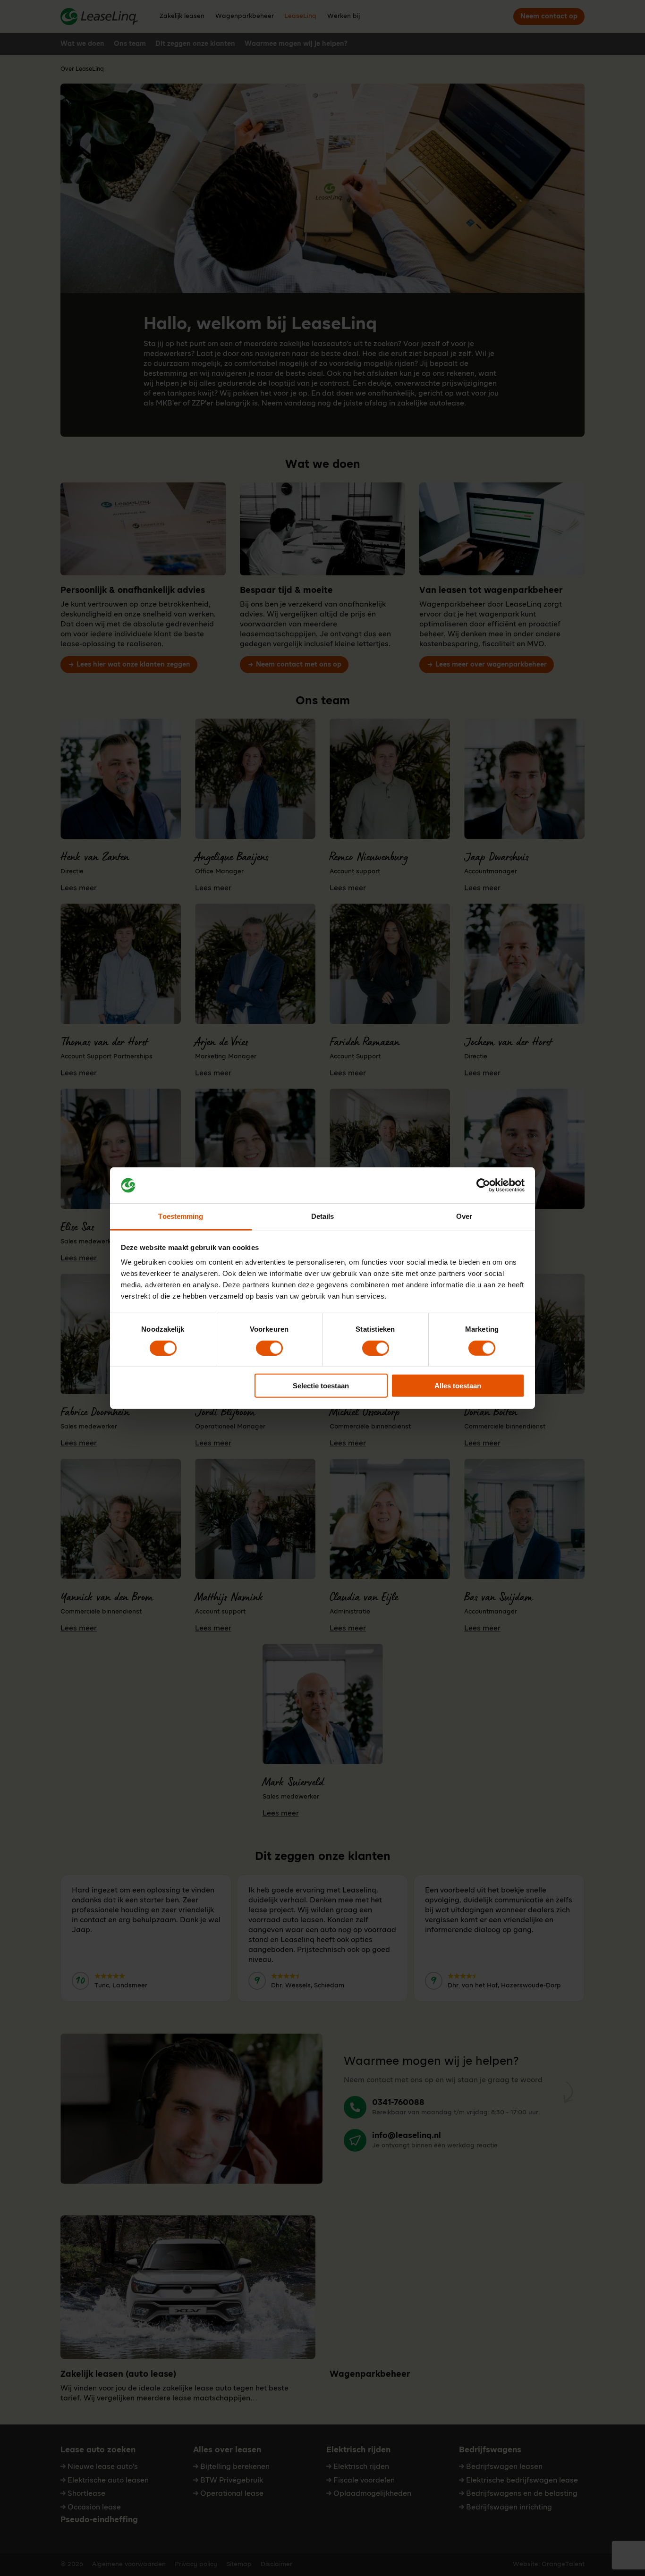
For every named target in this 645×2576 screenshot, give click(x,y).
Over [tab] (464, 1216)
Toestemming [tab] (181, 1216)
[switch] (269, 1348)
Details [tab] (323, 1216)
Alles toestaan (458, 1386)
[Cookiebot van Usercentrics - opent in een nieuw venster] (483, 1185)
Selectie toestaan (321, 1386)
